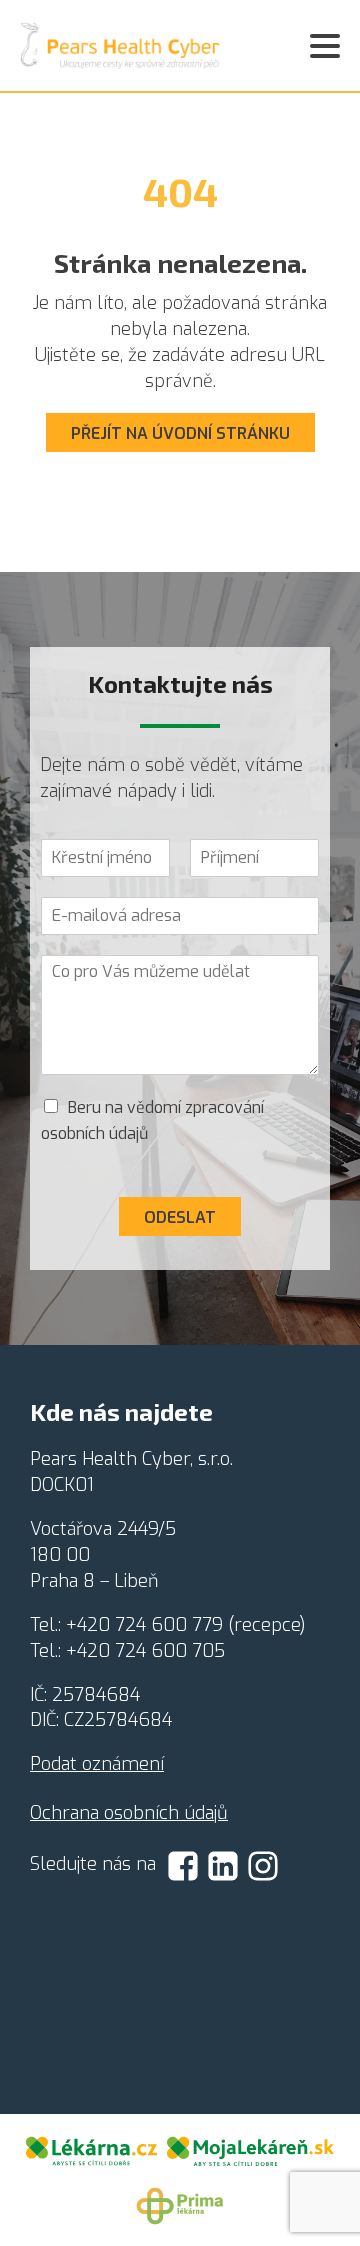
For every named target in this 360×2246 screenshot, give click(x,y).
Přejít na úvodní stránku (180, 433)
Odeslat (180, 1217)
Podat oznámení (97, 1764)
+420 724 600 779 (144, 1625)
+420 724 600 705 (145, 1651)
